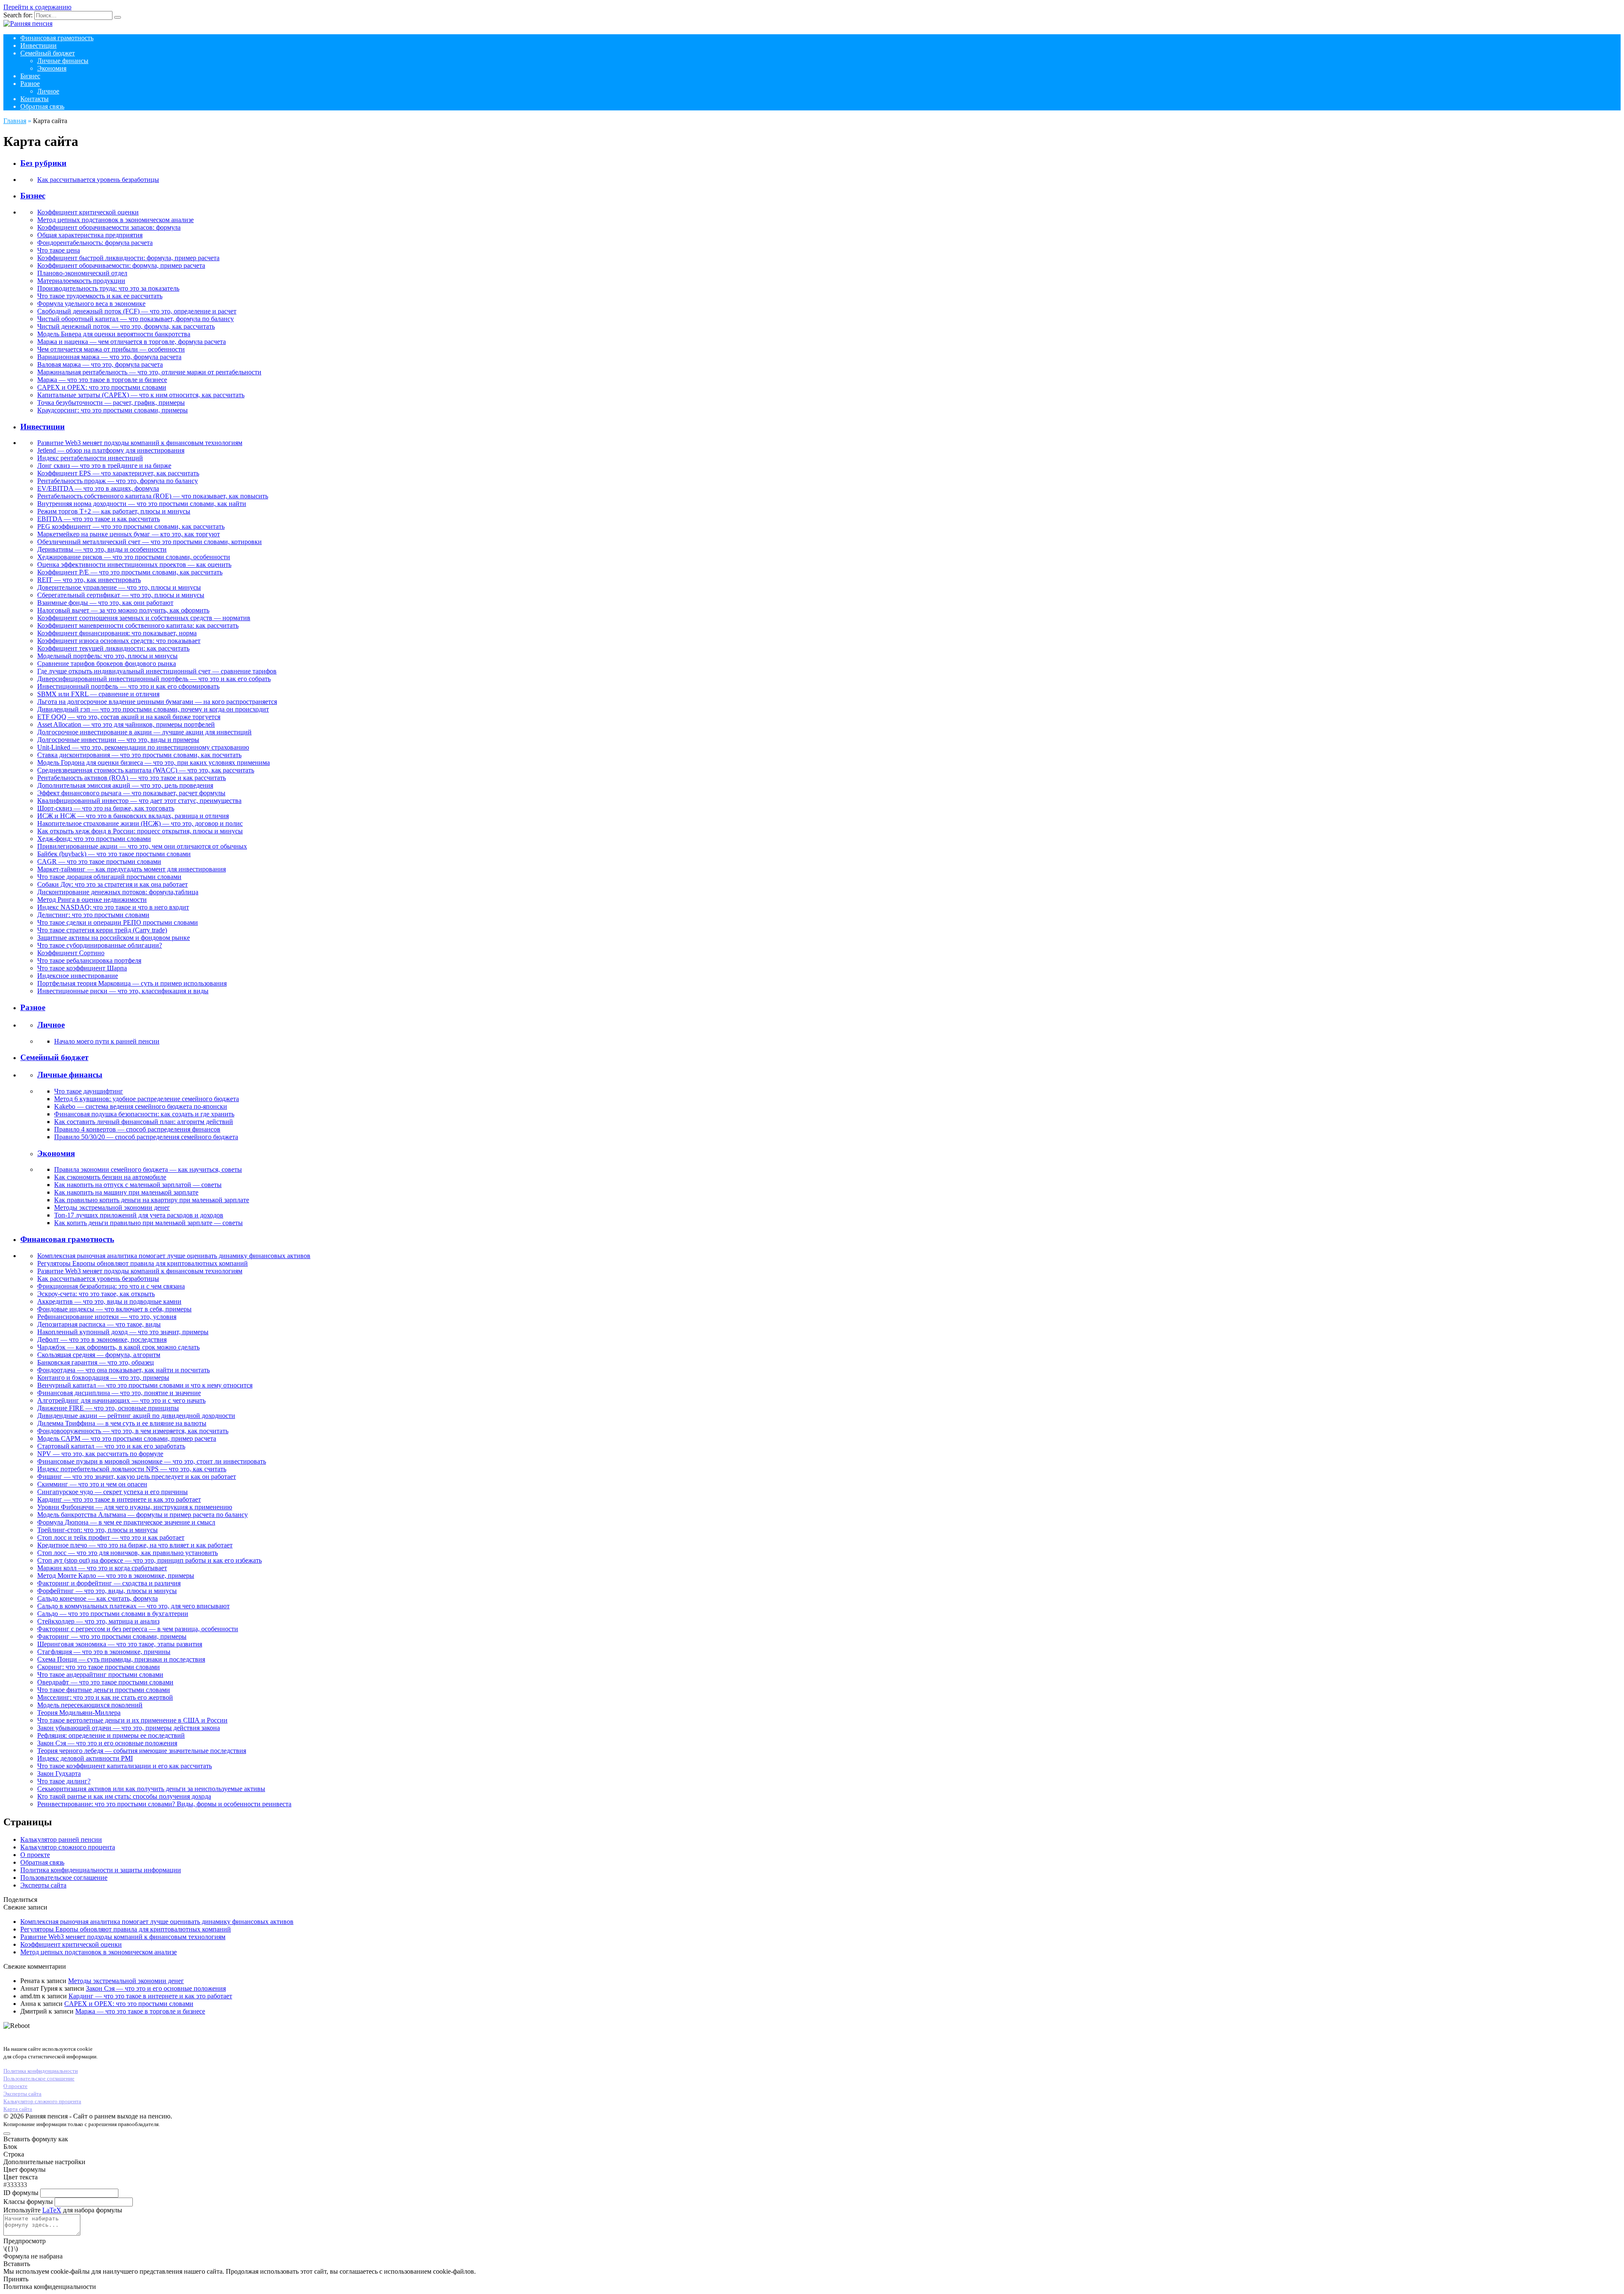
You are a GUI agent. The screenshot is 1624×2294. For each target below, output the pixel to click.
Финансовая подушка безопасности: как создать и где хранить (144, 1114)
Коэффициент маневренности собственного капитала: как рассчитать (138, 625)
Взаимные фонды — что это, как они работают (105, 603)
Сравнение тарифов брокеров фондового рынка (107, 663)
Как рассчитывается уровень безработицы (98, 180)
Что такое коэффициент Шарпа (82, 968)
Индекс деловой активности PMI (85, 1758)
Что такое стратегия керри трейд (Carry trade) (102, 930)
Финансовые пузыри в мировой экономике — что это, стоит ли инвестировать (152, 1461)
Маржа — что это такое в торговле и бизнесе (102, 380)
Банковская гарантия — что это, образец (96, 1362)
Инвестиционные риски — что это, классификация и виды (123, 991)
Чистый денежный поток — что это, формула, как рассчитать (126, 326)
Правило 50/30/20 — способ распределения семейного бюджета (146, 1137)
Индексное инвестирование (78, 976)
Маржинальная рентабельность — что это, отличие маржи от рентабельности (149, 372)
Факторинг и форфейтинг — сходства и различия (109, 1583)
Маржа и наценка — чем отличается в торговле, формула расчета (132, 342)
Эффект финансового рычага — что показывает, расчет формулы (131, 793)
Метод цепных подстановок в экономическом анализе (115, 220)
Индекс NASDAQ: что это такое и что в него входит (113, 907)
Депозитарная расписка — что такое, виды (99, 1324)
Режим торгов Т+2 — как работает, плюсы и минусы (114, 511)
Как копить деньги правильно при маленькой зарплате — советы (148, 1223)
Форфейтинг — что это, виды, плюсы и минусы (107, 1591)
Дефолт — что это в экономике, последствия (102, 1339)
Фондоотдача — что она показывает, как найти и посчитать (123, 1370)
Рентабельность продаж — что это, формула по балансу (118, 481)
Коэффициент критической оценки (88, 212)
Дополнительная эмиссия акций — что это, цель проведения (125, 785)
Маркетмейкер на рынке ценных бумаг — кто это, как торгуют (129, 534)
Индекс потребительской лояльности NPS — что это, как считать (132, 1469)
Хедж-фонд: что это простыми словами (94, 839)
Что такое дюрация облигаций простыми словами (109, 877)
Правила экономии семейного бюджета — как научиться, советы (148, 1169)
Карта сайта (18, 2109)
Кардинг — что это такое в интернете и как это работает (119, 1499)
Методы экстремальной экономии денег (112, 1207)
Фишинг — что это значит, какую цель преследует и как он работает (137, 1477)
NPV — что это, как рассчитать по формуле (100, 1454)
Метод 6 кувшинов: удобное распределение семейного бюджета (147, 1099)
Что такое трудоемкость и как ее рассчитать (100, 296)
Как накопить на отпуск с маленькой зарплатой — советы (138, 1185)
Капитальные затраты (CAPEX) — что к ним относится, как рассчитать (141, 395)
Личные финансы (63, 61)
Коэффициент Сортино (71, 953)
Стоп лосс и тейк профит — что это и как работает (111, 1537)
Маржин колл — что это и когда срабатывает (102, 1568)
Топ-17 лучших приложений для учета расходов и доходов (139, 1215)
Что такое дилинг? (64, 1781)
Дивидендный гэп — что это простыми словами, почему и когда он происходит (153, 709)
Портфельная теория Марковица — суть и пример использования (132, 983)
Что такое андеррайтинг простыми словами (100, 1674)
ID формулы (21, 2193)
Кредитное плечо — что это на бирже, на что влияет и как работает (135, 1545)
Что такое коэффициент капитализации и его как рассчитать (125, 1766)
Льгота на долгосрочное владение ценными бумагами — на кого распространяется (157, 702)
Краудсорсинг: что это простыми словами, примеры (112, 410)
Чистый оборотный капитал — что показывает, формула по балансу (136, 319)
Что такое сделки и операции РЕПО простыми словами (118, 922)
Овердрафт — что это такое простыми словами (105, 1682)
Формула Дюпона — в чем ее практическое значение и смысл (126, 1522)
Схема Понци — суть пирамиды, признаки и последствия (121, 1659)
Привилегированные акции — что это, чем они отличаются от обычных (142, 846)
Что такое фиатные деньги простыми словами (104, 1690)
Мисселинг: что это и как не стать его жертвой (105, 1697)
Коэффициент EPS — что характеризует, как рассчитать (118, 473)
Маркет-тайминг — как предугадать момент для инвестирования (132, 869)
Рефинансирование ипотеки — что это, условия (107, 1317)
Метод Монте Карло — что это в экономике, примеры (116, 1576)
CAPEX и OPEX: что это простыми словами (102, 387)
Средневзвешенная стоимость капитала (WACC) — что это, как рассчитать (146, 770)
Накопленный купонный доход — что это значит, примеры (123, 1332)
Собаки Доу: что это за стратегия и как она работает (112, 884)
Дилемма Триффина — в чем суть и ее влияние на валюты (122, 1423)
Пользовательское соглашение (64, 1878)
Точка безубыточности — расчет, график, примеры (111, 402)
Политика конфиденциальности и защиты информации (101, 1870)
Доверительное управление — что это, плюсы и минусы (119, 587)
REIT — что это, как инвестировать (89, 580)
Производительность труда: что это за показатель (108, 288)
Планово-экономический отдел (82, 273)
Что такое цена (59, 250)
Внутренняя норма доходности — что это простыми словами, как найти (142, 504)
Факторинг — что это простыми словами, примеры (112, 1636)
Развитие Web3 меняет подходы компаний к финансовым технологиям (140, 443)
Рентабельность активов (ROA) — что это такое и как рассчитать (132, 778)
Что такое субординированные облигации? (100, 945)
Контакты (34, 99)
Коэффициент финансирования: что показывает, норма (117, 633)
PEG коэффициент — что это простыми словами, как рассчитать (131, 526)
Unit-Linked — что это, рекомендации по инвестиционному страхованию (143, 747)
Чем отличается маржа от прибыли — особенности (111, 349)
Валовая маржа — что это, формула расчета (100, 364)
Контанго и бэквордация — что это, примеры (103, 1378)
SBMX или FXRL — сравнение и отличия (98, 694)
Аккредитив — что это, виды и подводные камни (109, 1301)
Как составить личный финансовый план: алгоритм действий (144, 1122)
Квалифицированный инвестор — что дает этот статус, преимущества (139, 801)
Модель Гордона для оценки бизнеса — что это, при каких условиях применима (154, 762)
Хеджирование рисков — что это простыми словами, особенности (134, 557)
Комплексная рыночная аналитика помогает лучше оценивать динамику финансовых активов (174, 1256)
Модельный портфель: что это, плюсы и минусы (107, 656)
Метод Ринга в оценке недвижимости (92, 900)
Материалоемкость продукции (81, 281)
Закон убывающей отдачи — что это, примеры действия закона (129, 1728)
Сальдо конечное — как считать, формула (97, 1598)
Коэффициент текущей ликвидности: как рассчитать (113, 648)
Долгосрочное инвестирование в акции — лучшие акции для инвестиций (144, 732)
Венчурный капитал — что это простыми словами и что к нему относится (145, 1385)
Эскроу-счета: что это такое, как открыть (96, 1294)
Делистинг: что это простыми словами (93, 915)
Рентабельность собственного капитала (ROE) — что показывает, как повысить (153, 496)
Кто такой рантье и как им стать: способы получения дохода (124, 1796)
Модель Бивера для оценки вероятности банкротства (114, 334)
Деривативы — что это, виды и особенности (102, 549)
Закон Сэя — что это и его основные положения (107, 1743)
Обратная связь (42, 106)
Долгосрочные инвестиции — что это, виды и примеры (118, 740)
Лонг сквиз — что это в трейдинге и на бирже (104, 466)
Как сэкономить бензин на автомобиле (110, 1177)
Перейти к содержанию (37, 7)
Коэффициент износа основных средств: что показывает (119, 641)
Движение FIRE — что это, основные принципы (108, 1408)
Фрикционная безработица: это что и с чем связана (111, 1286)
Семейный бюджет (48, 53)
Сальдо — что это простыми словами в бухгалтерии (113, 1614)
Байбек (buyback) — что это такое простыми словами (114, 854)
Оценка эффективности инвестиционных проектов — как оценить (134, 565)
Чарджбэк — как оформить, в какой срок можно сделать (118, 1347)
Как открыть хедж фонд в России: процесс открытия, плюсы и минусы (140, 831)
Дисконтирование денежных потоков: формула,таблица (118, 892)
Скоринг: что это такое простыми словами (99, 1667)
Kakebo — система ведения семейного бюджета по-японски (141, 1106)
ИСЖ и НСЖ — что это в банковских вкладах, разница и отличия (133, 816)
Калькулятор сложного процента (68, 1847)
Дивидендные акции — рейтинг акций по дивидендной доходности (136, 1416)
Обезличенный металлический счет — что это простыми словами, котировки (150, 542)
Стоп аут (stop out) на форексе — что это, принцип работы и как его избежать (150, 1560)
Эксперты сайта (43, 1885)
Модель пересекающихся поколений (90, 1705)
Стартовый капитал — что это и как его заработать (111, 1446)
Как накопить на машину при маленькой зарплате (126, 1192)
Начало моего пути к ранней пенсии (107, 1041)
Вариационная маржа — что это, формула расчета (109, 357)
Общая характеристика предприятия (90, 235)
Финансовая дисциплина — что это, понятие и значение (119, 1393)
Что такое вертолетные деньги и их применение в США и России (132, 1720)
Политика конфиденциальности (41, 2071)
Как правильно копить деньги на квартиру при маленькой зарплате (152, 1200)
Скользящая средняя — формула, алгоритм (99, 1355)
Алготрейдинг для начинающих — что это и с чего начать (121, 1400)
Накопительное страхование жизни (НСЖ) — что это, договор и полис (140, 823)
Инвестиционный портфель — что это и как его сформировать (128, 686)
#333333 (15, 2185)
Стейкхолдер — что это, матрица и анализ (98, 1621)
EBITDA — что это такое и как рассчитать (99, 519)
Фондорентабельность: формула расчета (95, 243)
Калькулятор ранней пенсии (61, 1839)
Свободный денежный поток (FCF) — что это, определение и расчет (137, 311)
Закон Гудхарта (59, 1773)
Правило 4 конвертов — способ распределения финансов (137, 1129)
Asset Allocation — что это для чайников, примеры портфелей (126, 724)
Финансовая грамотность (57, 38)
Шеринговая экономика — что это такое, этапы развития (120, 1644)
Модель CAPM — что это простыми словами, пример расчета (127, 1438)
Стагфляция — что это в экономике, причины (104, 1652)
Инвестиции (38, 45)
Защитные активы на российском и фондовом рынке (114, 938)
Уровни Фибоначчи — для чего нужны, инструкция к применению (135, 1507)
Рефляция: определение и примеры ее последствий (111, 1735)
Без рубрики (43, 163)
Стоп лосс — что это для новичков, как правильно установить (128, 1553)
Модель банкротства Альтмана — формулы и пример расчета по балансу (143, 1515)
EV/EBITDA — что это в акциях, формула (98, 488)
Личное (48, 91)
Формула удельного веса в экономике (91, 304)
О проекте (35, 1855)
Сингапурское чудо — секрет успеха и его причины (112, 1492)
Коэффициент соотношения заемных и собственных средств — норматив (144, 618)
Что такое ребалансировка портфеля (89, 960)
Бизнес (30, 76)
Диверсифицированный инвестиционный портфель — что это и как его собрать (154, 679)
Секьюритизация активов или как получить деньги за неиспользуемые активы (151, 1789)
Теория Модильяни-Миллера (79, 1713)
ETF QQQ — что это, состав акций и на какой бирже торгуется (129, 717)
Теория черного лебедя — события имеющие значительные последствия (142, 1751)
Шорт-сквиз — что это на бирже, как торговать (106, 808)
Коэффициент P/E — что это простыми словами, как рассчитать (130, 572)
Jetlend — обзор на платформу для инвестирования (111, 450)
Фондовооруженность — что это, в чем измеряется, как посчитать (133, 1431)
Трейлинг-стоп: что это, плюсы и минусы (97, 1530)
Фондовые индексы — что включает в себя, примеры (114, 1309)
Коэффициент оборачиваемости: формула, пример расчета (121, 265)
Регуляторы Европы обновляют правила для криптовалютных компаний (143, 1263)
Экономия (52, 68)
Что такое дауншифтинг (89, 1091)
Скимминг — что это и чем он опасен (92, 1484)
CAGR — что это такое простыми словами (99, 861)
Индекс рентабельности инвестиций (90, 458)
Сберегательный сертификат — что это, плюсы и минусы (121, 595)
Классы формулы (28, 2202)
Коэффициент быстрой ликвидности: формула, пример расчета (128, 258)
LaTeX (52, 2210)
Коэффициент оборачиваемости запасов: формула (109, 227)
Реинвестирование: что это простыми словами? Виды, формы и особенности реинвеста (164, 1804)
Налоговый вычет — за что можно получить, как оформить (123, 610)
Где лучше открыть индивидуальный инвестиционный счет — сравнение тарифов (157, 671)
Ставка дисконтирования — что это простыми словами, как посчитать (139, 755)
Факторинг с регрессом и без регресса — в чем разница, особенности (138, 1629)
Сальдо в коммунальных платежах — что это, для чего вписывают (133, 1606)
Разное (30, 84)
